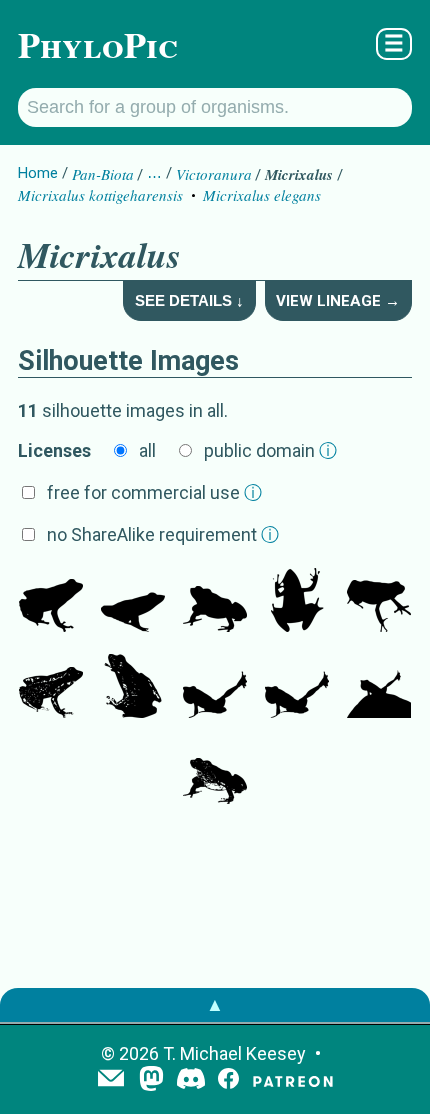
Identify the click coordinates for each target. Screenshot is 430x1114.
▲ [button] (215, 1004)
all (147, 450)
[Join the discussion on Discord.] (191, 1080)
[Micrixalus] (133, 602)
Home (38, 173)
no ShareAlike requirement (163, 534)
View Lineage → (338, 301)
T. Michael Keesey (234, 1053)
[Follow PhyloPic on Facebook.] (228, 1080)
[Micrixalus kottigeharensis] (215, 688)
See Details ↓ (189, 300)
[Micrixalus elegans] (51, 602)
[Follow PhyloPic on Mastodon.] (151, 1080)
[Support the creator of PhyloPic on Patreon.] (293, 1080)
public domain (270, 450)
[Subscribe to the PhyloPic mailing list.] (111, 1080)
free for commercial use (154, 492)
